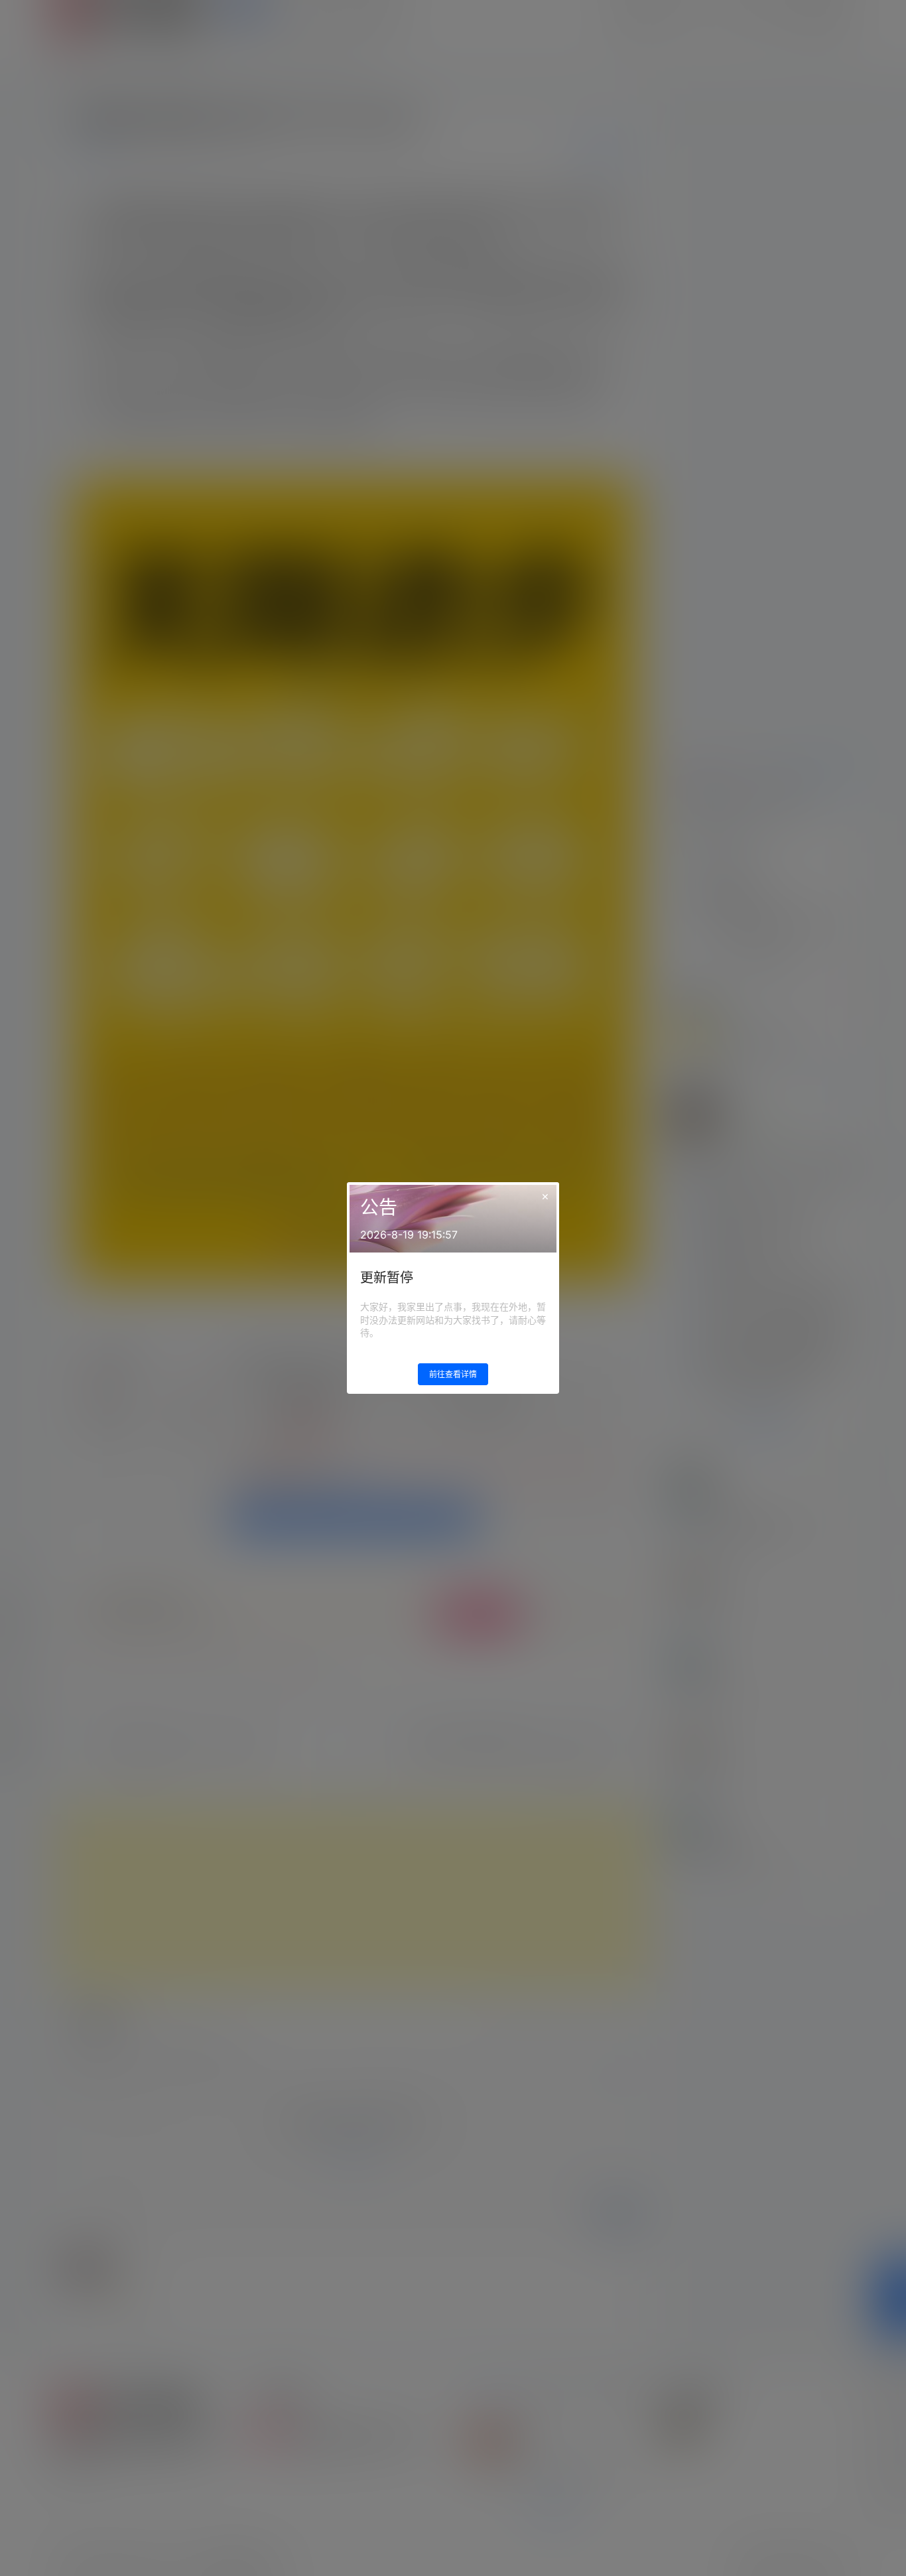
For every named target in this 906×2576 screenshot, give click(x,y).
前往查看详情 (453, 1374)
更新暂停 (387, 1278)
